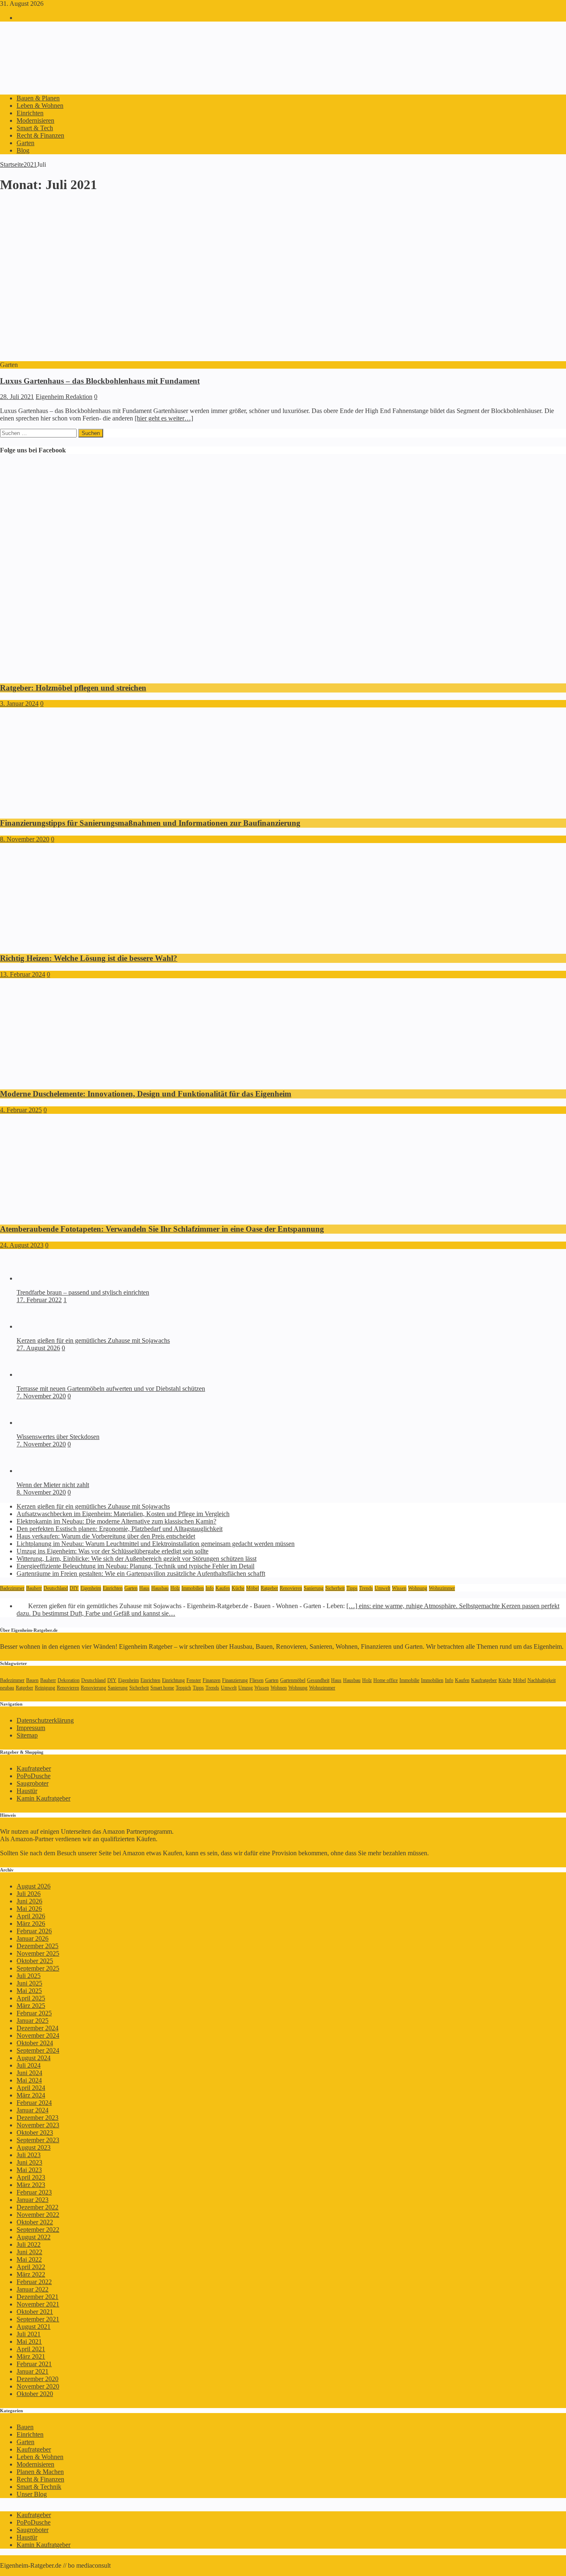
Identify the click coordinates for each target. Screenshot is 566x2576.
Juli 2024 (29, 2065)
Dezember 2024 (37, 2028)
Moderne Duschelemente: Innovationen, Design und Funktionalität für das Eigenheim (146, 1094)
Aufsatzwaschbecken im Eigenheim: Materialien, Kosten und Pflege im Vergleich (123, 1514)
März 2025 (31, 2006)
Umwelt (382, 1588)
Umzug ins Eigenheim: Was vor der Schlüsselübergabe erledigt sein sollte (112, 1551)
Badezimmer (12, 1588)
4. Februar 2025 (21, 1110)
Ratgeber (269, 1588)
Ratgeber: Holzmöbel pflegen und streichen (73, 688)
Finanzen (212, 1680)
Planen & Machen (40, 2472)
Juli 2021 (29, 2334)
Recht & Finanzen (40, 135)
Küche (238, 1588)
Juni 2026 (29, 1901)
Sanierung (314, 1588)
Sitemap (27, 1735)
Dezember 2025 (37, 1946)
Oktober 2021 (35, 2312)
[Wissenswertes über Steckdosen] (33, 1423)
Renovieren (291, 1588)
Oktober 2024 (35, 2043)
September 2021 (38, 2319)
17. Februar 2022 (39, 1300)
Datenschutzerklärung (45, 1720)
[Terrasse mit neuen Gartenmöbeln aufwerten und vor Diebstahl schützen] (33, 1374)
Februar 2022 (34, 2282)
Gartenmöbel (293, 1680)
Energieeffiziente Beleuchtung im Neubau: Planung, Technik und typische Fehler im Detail (135, 1566)
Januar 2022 (33, 2289)
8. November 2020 (25, 839)
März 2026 (31, 1923)
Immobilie (409, 1680)
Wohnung (418, 1588)
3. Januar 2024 (19, 704)
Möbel (253, 1588)
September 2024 (38, 2050)
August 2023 (34, 2147)
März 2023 (31, 2185)
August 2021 (34, 2327)
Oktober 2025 (35, 1961)
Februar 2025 (34, 2013)
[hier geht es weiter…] (164, 418)
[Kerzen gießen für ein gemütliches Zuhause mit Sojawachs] (33, 1326)
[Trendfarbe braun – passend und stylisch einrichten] (33, 1278)
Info (210, 1588)
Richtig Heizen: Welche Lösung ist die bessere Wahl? (89, 958)
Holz (175, 1588)
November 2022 (38, 2215)
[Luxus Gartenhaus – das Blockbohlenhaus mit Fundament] (140, 357)
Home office (386, 1680)
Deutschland (56, 1588)
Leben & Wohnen (40, 106)
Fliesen (256, 1680)
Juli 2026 (29, 1894)
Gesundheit (318, 1680)
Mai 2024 (29, 2080)
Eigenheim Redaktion (64, 397)
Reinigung (45, 1688)
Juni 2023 (29, 2162)
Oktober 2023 (35, 2132)
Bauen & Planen (38, 98)
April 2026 (31, 1916)
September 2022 (38, 2230)
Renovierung (93, 1688)
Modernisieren (35, 120)
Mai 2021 (29, 2341)
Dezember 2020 (37, 2379)
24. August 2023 (22, 1245)
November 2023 (38, 2125)
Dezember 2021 (37, 2297)
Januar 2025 (33, 2021)
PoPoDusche (34, 1776)
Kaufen (223, 1588)
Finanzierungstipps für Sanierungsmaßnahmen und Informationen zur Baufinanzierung (150, 823)
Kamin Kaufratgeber (44, 1798)
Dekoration (69, 1680)
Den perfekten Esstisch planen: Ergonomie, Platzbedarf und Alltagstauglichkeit (120, 1529)
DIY (74, 1588)
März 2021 (31, 2356)
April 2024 (31, 2088)
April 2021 (31, 2349)
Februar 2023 (34, 2192)
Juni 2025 (29, 1983)
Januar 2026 (33, 1938)
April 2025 (31, 1998)
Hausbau (160, 1588)
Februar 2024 (34, 2103)
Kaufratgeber (484, 1680)
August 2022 (34, 2237)
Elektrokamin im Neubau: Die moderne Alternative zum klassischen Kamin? (116, 1521)
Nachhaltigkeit (542, 1680)
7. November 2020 (41, 1396)
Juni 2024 (29, 2073)
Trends (366, 1588)
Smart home (162, 1688)
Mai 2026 (29, 1909)
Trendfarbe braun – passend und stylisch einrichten (83, 1292)
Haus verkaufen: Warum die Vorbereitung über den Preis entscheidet (106, 1536)
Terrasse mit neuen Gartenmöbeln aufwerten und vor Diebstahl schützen (111, 1389)
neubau (7, 1688)
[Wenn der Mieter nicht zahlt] (33, 1471)
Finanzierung (235, 1680)
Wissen (399, 1588)
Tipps (352, 1588)
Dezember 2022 (37, 2207)
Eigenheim (91, 1588)
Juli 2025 (29, 1976)
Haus (144, 1588)
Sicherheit (335, 1588)
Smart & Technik (39, 2487)
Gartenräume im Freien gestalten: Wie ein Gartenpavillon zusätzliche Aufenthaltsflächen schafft (141, 1574)
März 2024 (31, 2095)
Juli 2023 (29, 2155)
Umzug (246, 1688)
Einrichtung (173, 1680)
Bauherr (34, 1588)
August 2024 (34, 2058)
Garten (25, 143)
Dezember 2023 (37, 2118)
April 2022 (31, 2267)
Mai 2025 (29, 1991)
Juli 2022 (29, 2244)
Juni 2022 (29, 2252)
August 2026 (34, 1886)
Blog (23, 150)
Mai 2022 (29, 2259)
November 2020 (38, 2386)
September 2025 (38, 1968)
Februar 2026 (34, 1931)
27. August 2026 (38, 1348)
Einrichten (30, 113)
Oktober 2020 (35, 2394)
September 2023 (38, 2140)
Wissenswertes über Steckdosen (58, 1437)
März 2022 (31, 2274)
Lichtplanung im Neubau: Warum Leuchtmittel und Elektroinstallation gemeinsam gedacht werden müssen (156, 1544)
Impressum (31, 1728)
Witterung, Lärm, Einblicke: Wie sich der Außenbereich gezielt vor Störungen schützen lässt (137, 1559)
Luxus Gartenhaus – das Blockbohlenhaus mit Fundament (100, 381)
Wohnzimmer (442, 1588)
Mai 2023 (29, 2170)
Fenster (194, 1680)
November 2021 (38, 2304)
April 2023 (31, 2177)
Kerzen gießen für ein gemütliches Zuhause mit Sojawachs (93, 1340)
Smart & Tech (35, 128)
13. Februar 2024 (23, 974)
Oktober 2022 (35, 2222)
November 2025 (38, 1953)
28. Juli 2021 (17, 397)
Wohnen (279, 1688)
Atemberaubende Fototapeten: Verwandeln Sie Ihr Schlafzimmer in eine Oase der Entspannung (162, 1229)
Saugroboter (33, 1783)
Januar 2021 (33, 2371)
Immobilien (193, 1588)
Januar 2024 (33, 2110)
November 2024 (38, 2035)
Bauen (32, 1680)
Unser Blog (32, 2494)
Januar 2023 (33, 2200)
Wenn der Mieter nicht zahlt (53, 1485)
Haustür (27, 1791)
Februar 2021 (34, 2364)
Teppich (183, 1688)
